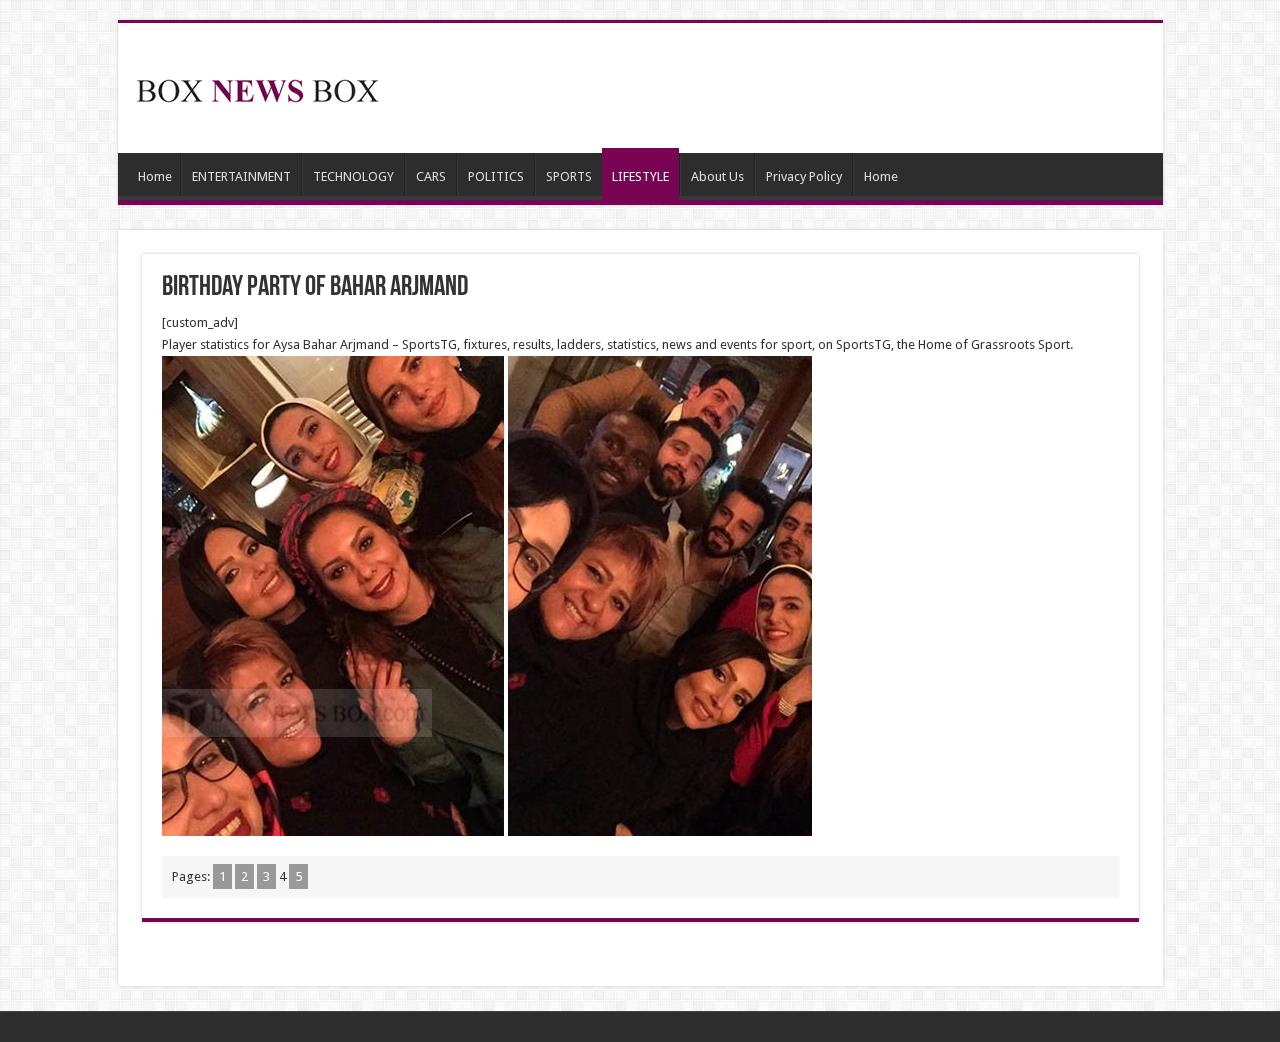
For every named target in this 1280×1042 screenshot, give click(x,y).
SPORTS (569, 176)
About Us (717, 176)
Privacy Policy (804, 176)
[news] (258, 87)
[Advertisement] (784, 88)
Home (155, 176)
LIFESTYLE (640, 176)
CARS (431, 176)
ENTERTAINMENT (241, 176)
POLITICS (496, 176)
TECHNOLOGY (353, 176)
